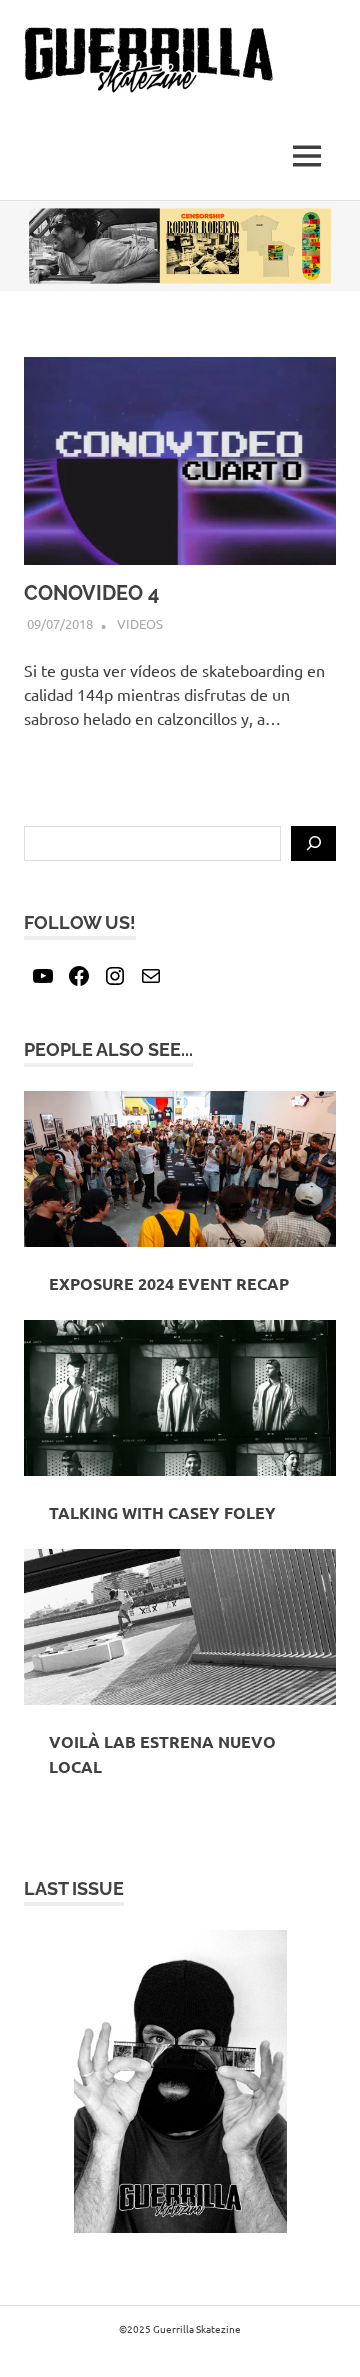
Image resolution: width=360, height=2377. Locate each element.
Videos (140, 623)
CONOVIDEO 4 (91, 593)
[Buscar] (313, 844)
